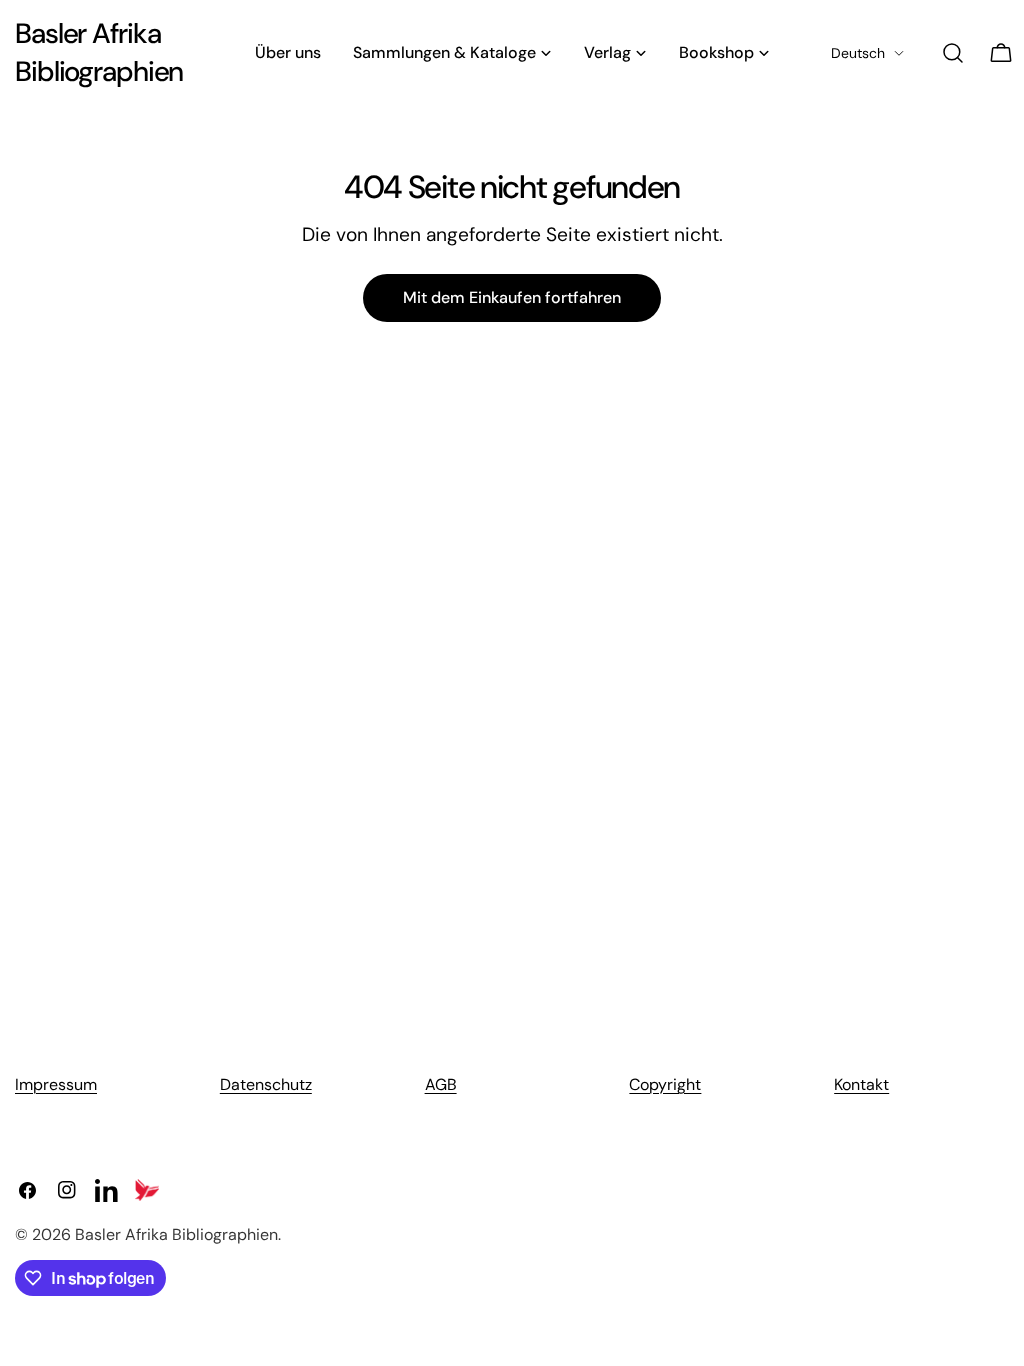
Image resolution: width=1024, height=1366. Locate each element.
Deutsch (858, 53)
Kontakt (861, 1084)
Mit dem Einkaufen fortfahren (512, 297)
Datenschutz (266, 1084)
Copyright (665, 1084)
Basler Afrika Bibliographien (99, 52)
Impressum (56, 1084)
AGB (441, 1084)
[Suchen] (953, 53)
